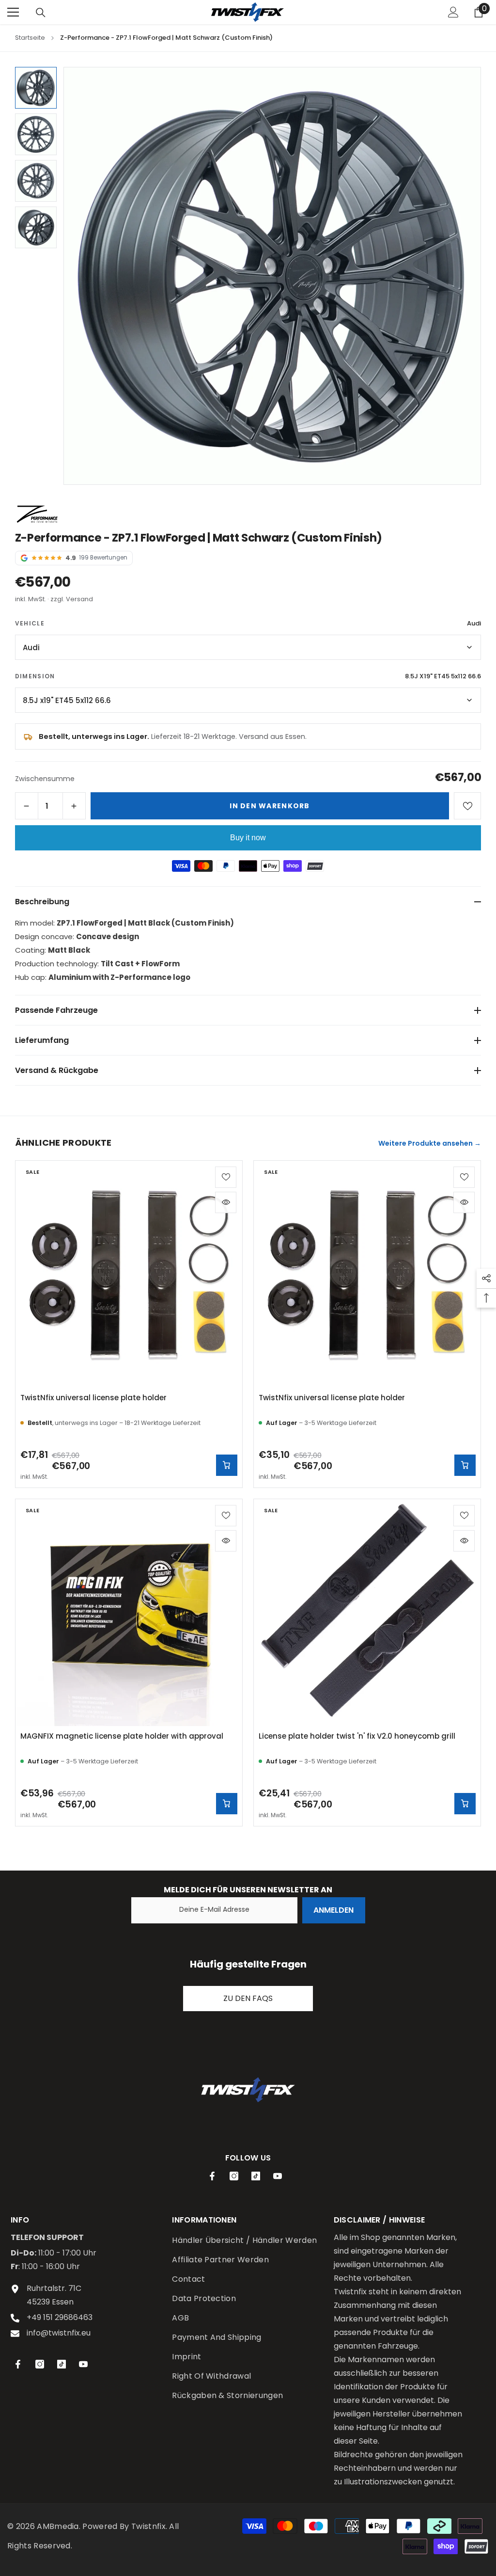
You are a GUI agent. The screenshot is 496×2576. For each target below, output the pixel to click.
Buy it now (248, 838)
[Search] (41, 13)
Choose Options (227, 1465)
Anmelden (333, 1910)
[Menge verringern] (27, 806)
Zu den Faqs (248, 1998)
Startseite (30, 38)
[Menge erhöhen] (74, 806)
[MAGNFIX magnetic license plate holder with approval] (129, 1613)
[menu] (13, 12)
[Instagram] (234, 2176)
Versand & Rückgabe (57, 1070)
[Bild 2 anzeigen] (36, 134)
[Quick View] (226, 1202)
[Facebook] (212, 2176)
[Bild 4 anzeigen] (36, 227)
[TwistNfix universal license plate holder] (129, 1274)
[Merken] (467, 806)
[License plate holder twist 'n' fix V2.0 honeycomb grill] (367, 1613)
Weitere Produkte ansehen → (430, 1143)
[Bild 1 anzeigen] (36, 88)
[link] (248, 2090)
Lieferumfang (42, 1040)
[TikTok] (256, 2176)
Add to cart (227, 1804)
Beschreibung (42, 902)
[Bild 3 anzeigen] (36, 181)
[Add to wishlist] (226, 1177)
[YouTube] (278, 2176)
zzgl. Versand (72, 599)
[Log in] (453, 12)
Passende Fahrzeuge (56, 1010)
